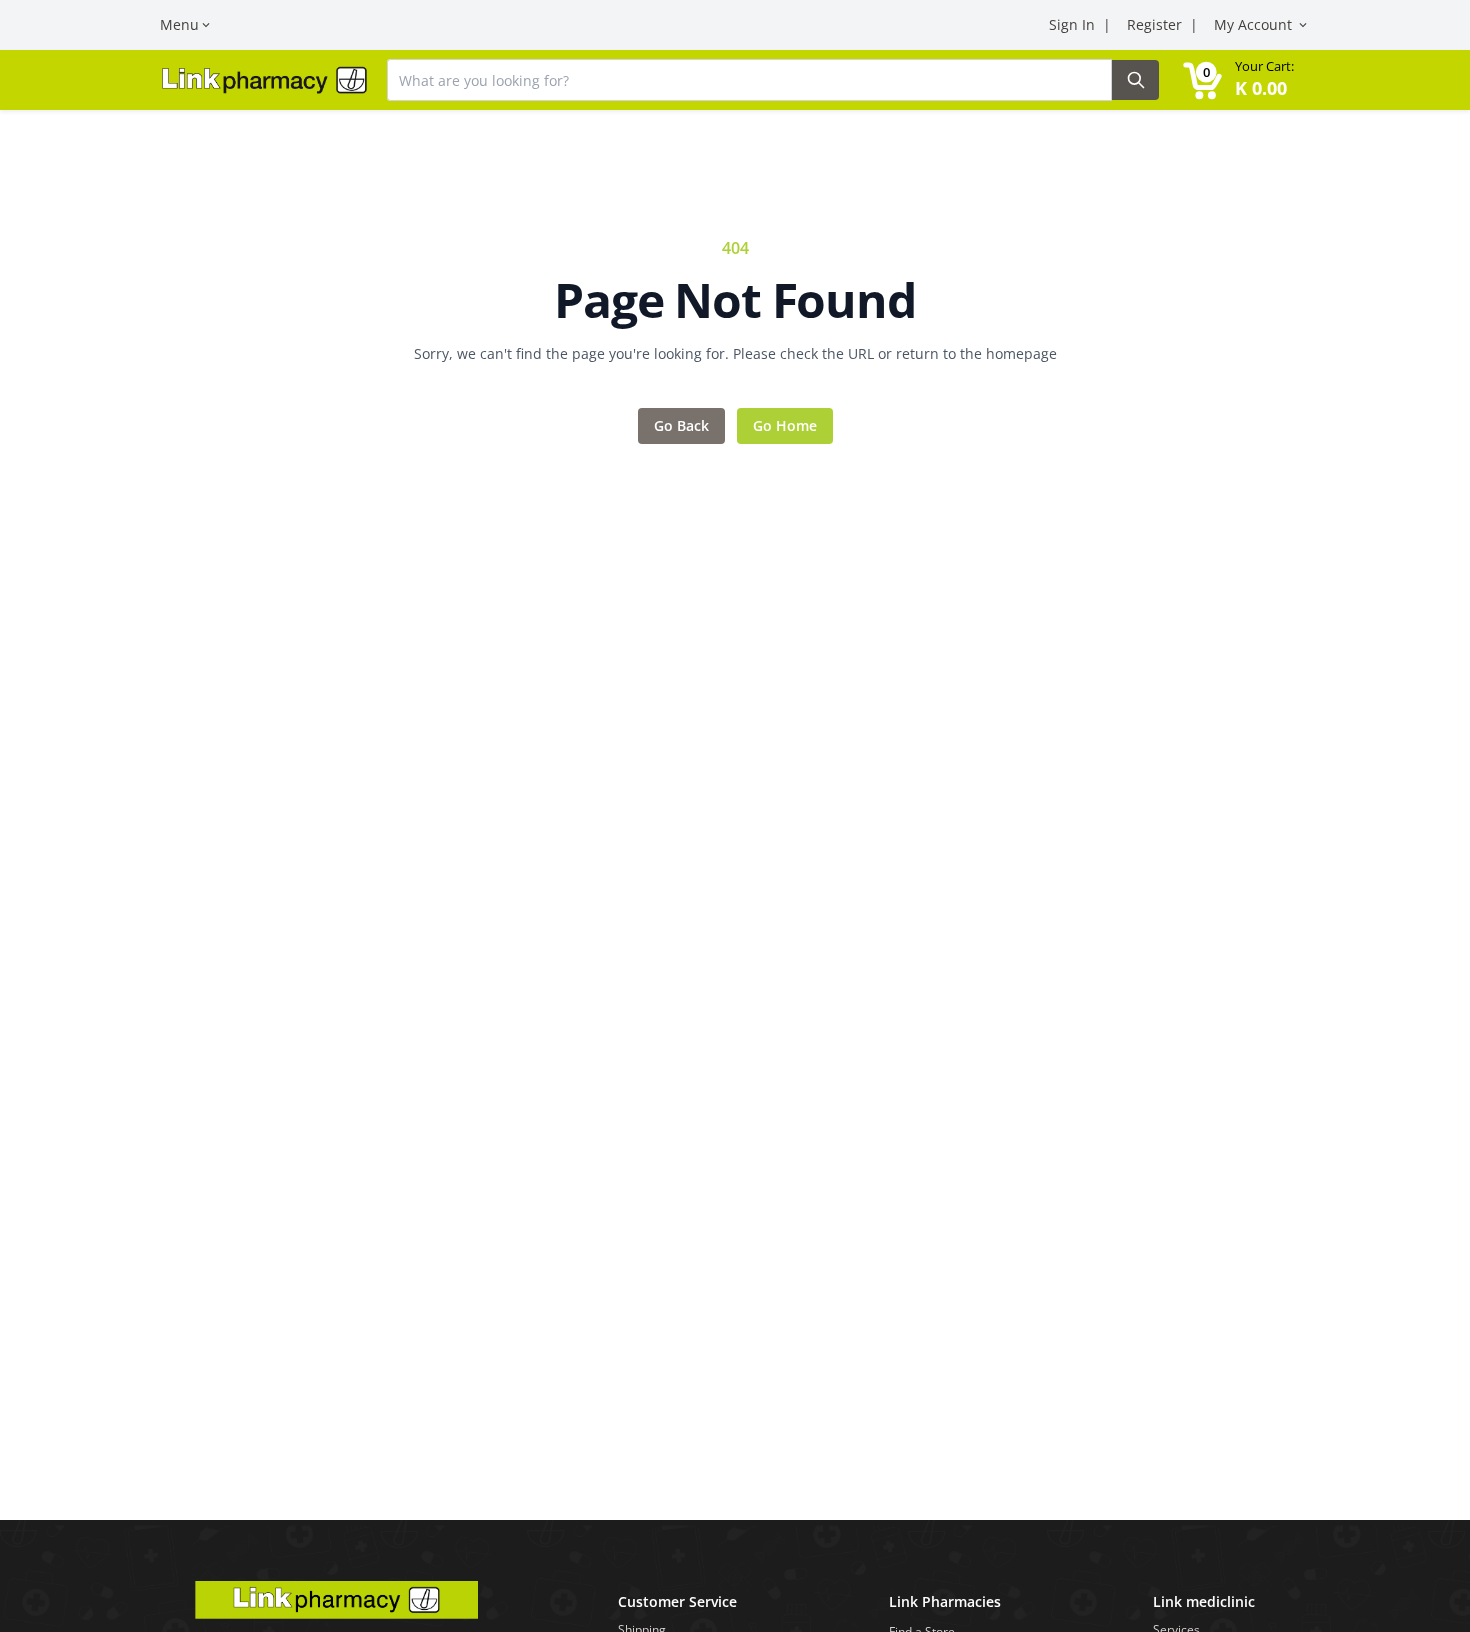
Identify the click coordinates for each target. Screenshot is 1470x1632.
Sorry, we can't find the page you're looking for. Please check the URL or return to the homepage (735, 353)
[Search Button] (1135, 80)
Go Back (681, 425)
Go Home (785, 425)
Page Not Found (734, 300)
